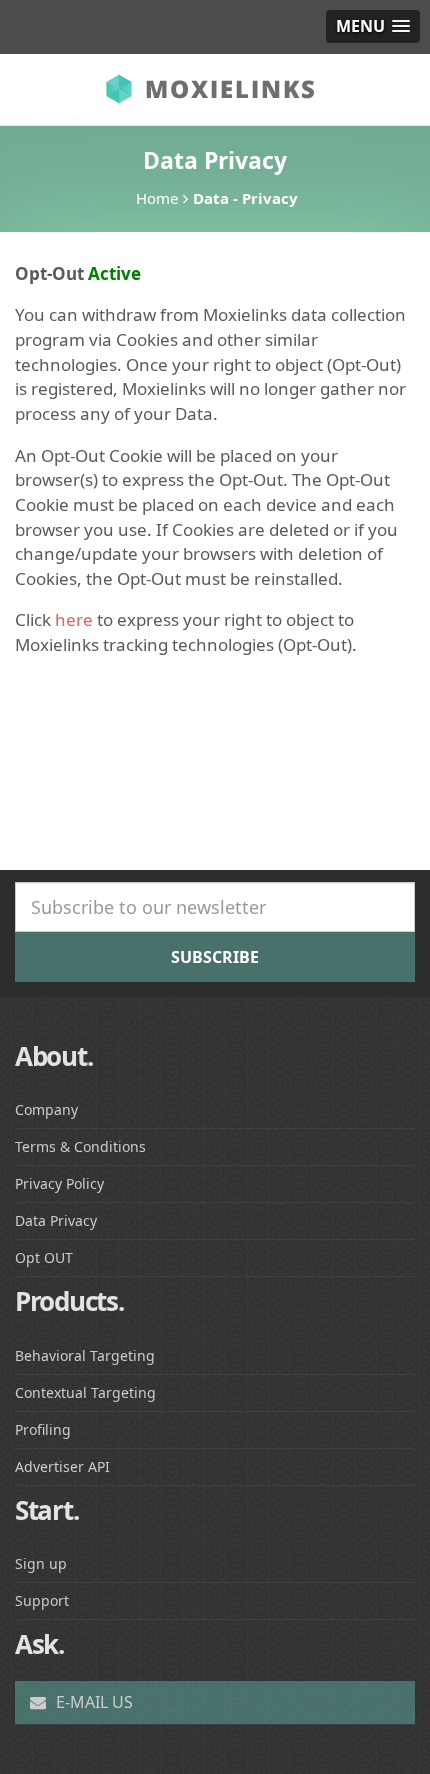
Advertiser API (62, 1466)
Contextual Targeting (85, 1392)
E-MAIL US (92, 1702)
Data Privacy (56, 1220)
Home (157, 198)
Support (42, 1600)
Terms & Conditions (80, 1146)
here (74, 619)
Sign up (41, 1563)
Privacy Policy (59, 1183)
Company (46, 1109)
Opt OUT (44, 1257)
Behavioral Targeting (85, 1355)
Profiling (43, 1429)
